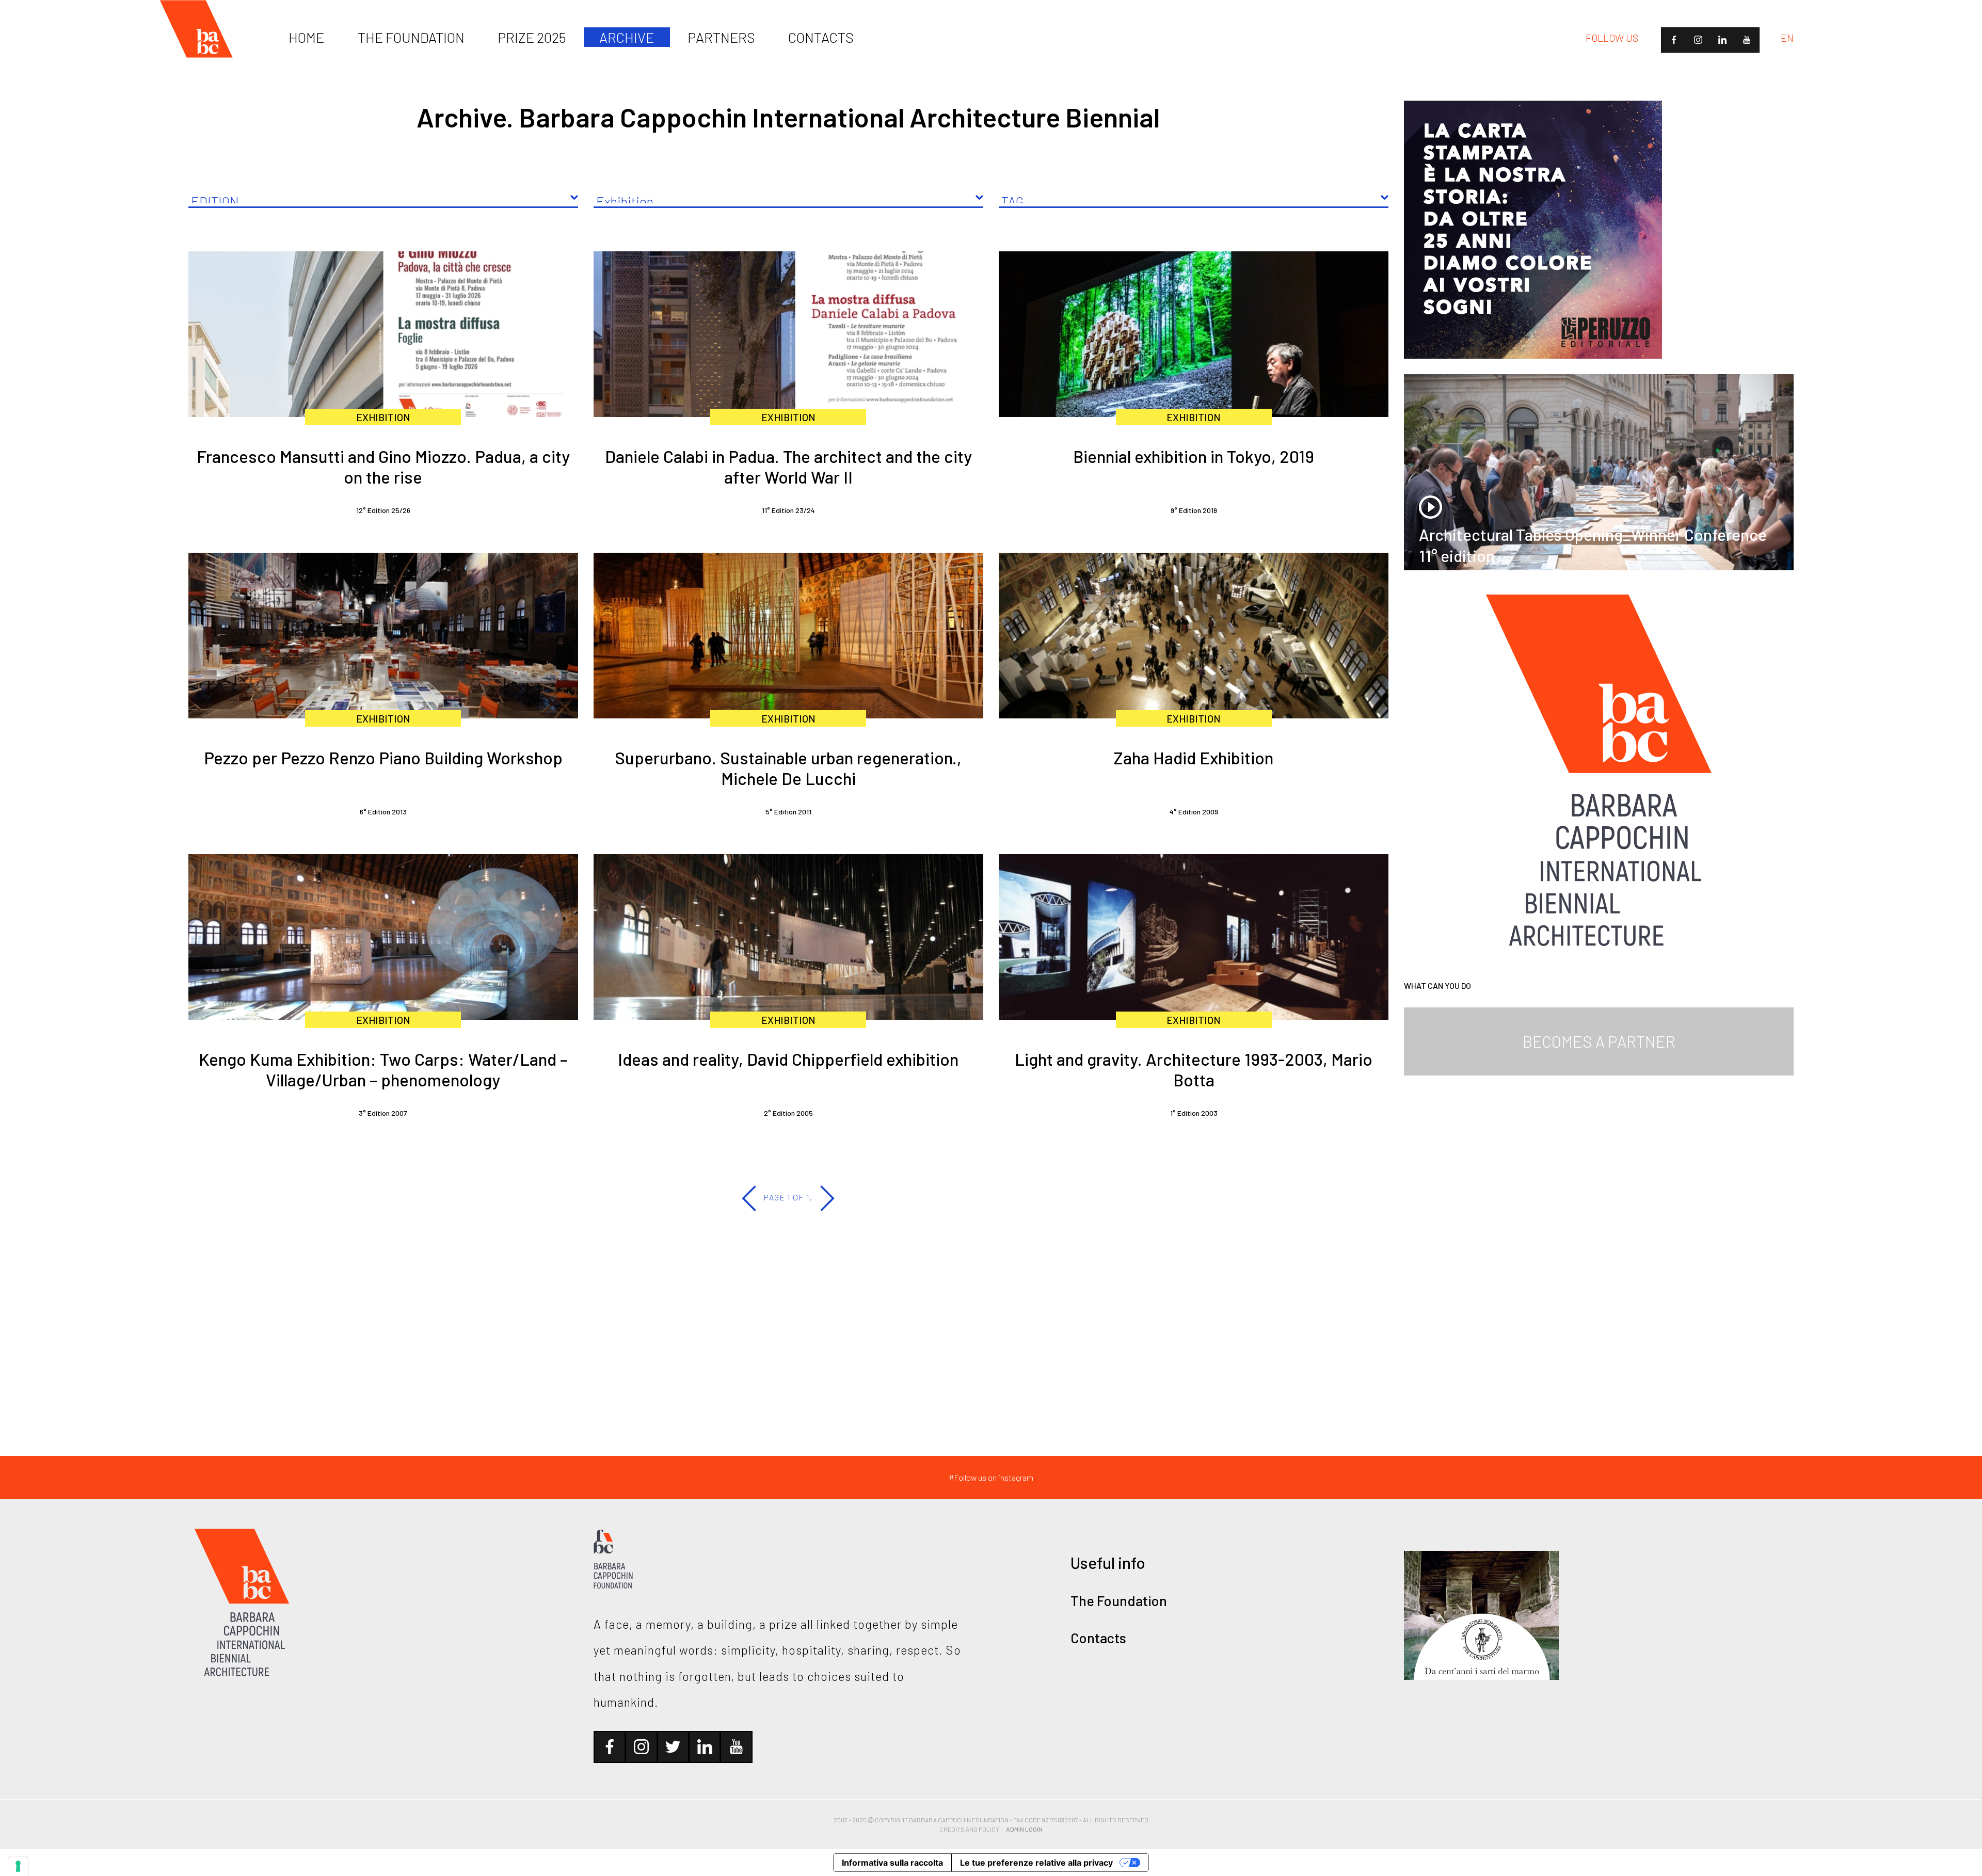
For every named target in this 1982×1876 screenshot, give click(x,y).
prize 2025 (532, 37)
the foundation (411, 37)
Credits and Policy (969, 1829)
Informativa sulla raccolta (892, 1863)
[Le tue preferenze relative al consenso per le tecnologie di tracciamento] (18, 1866)
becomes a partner (1599, 1041)
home (306, 37)
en (1787, 38)
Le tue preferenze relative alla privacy (1036, 1863)
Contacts (1098, 1638)
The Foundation (1119, 1600)
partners (721, 37)
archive (627, 37)
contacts (821, 37)
